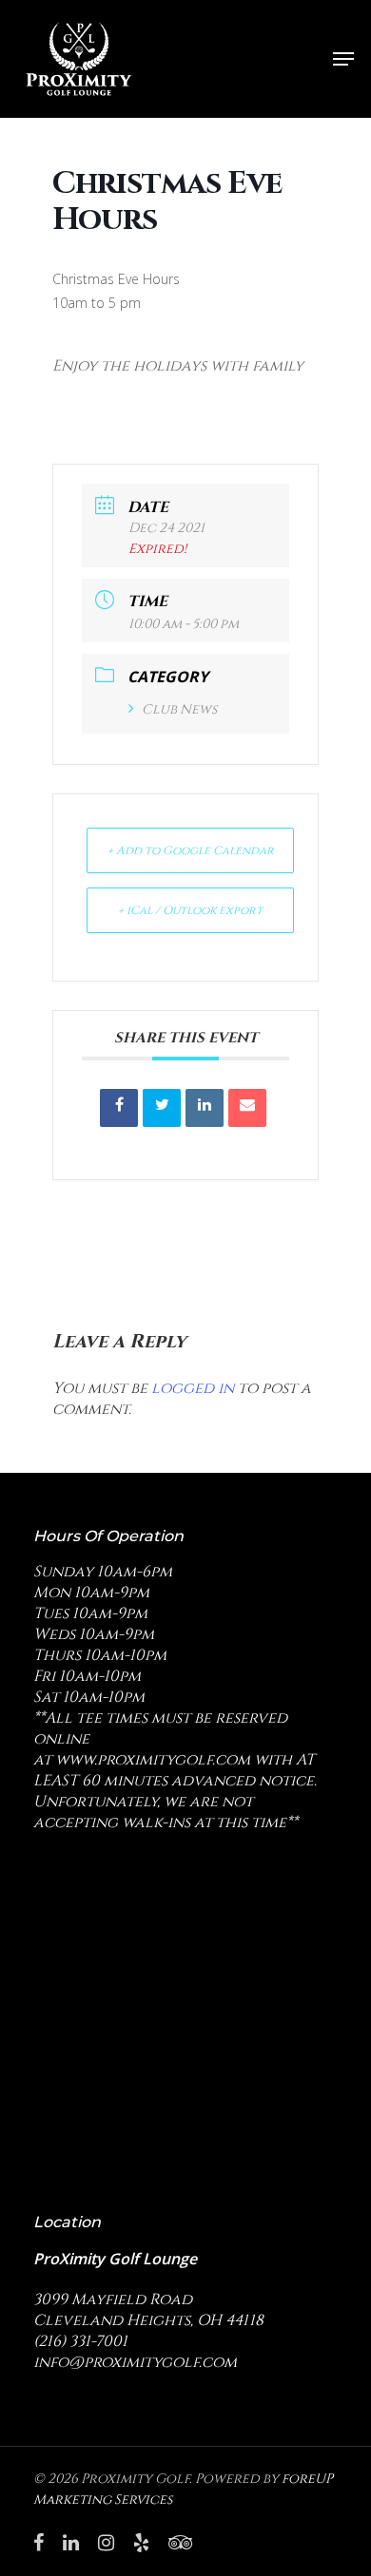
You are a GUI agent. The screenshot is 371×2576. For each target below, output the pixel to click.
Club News (179, 709)
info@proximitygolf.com (135, 2362)
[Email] (247, 1108)
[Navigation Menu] (343, 59)
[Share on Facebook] (119, 1108)
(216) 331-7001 (80, 2341)
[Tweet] (162, 1108)
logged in (193, 1388)
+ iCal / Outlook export (190, 910)
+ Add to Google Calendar (191, 850)
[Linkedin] (205, 1108)
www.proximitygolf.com (153, 1760)
